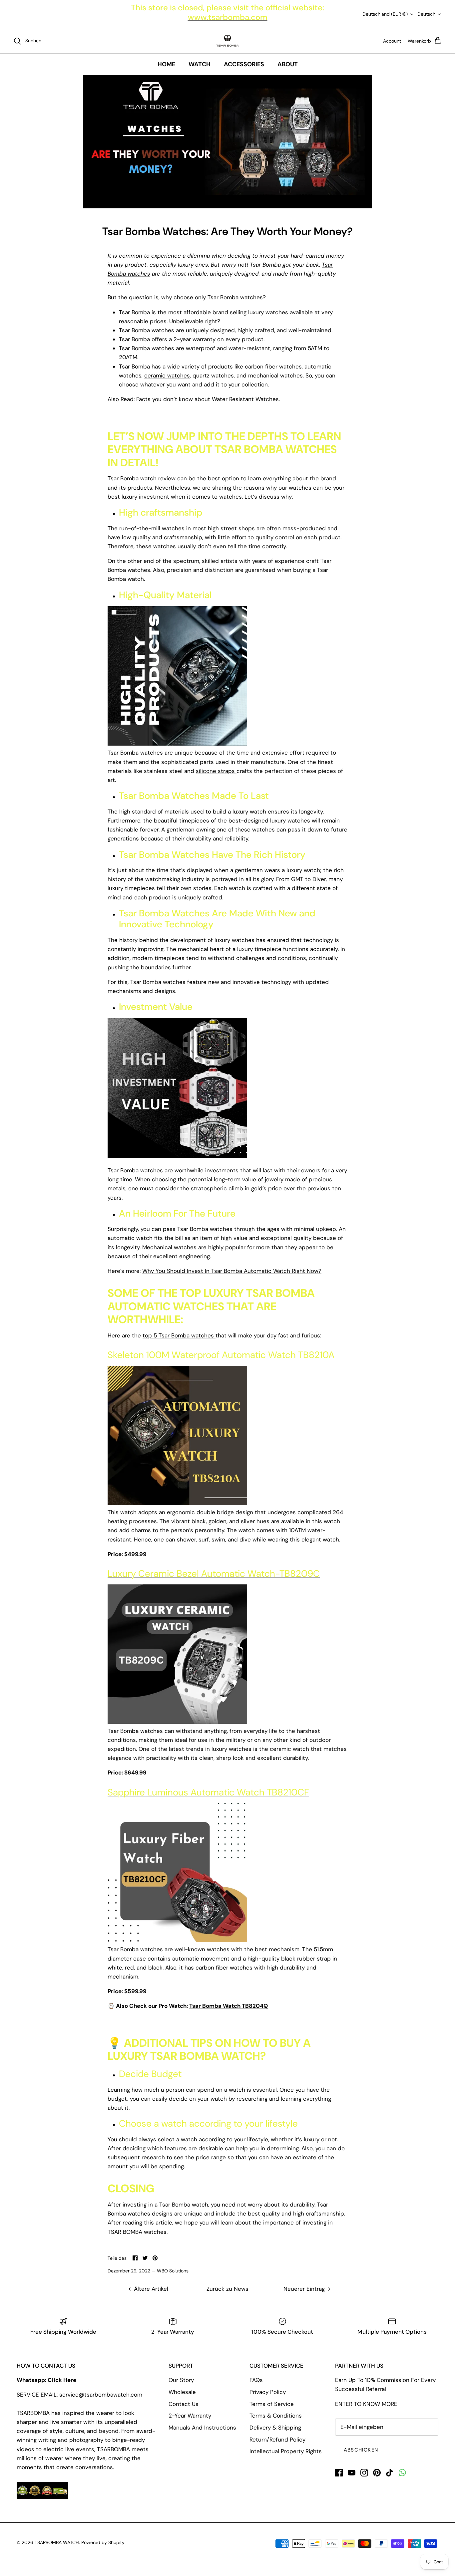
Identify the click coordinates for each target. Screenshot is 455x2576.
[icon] (402, 2473)
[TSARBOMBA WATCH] (227, 41)
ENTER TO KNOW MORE (366, 2404)
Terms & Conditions (276, 2416)
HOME (166, 64)
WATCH (200, 64)
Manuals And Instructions (202, 2428)
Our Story (181, 2380)
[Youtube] (352, 2473)
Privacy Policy (268, 2392)
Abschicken (361, 2450)
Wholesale (182, 2392)
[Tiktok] (390, 2473)
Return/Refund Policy (277, 2440)
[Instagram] (364, 2473)
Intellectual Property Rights (286, 2451)
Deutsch (426, 14)
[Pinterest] (377, 2473)
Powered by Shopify (103, 2542)
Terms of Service (272, 2404)
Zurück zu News (227, 2289)
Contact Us (184, 2404)
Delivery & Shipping (275, 2428)
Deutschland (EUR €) (385, 14)
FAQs (256, 2380)
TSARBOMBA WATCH (57, 2542)
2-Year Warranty (190, 2416)
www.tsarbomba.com (228, 17)
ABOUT (288, 64)
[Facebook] (339, 2473)
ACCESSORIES (244, 64)
